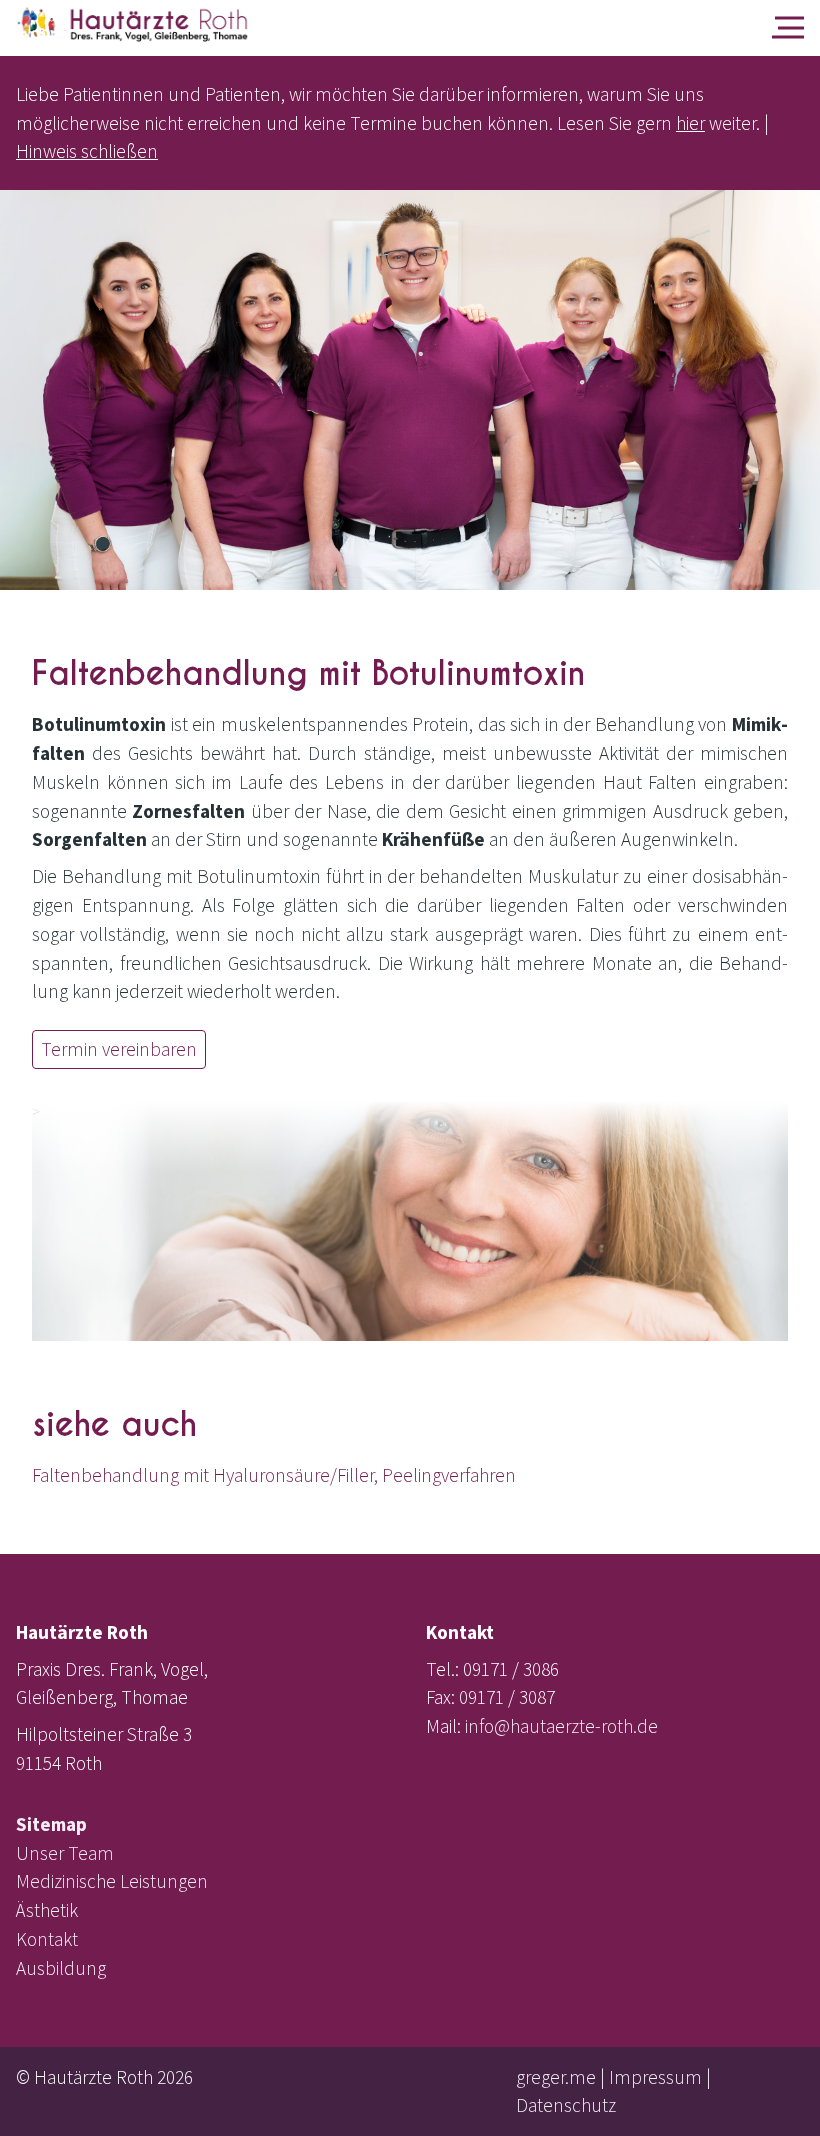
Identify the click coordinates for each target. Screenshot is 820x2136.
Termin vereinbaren (119, 1049)
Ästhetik (47, 1910)
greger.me (556, 2077)
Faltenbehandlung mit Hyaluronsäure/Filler (203, 1475)
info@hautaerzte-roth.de (561, 1726)
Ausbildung (61, 1968)
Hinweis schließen (87, 151)
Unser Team (65, 1853)
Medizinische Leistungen (112, 1881)
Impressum (655, 2077)
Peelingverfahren (449, 1475)
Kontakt (47, 1939)
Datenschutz (566, 2105)
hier (690, 123)
